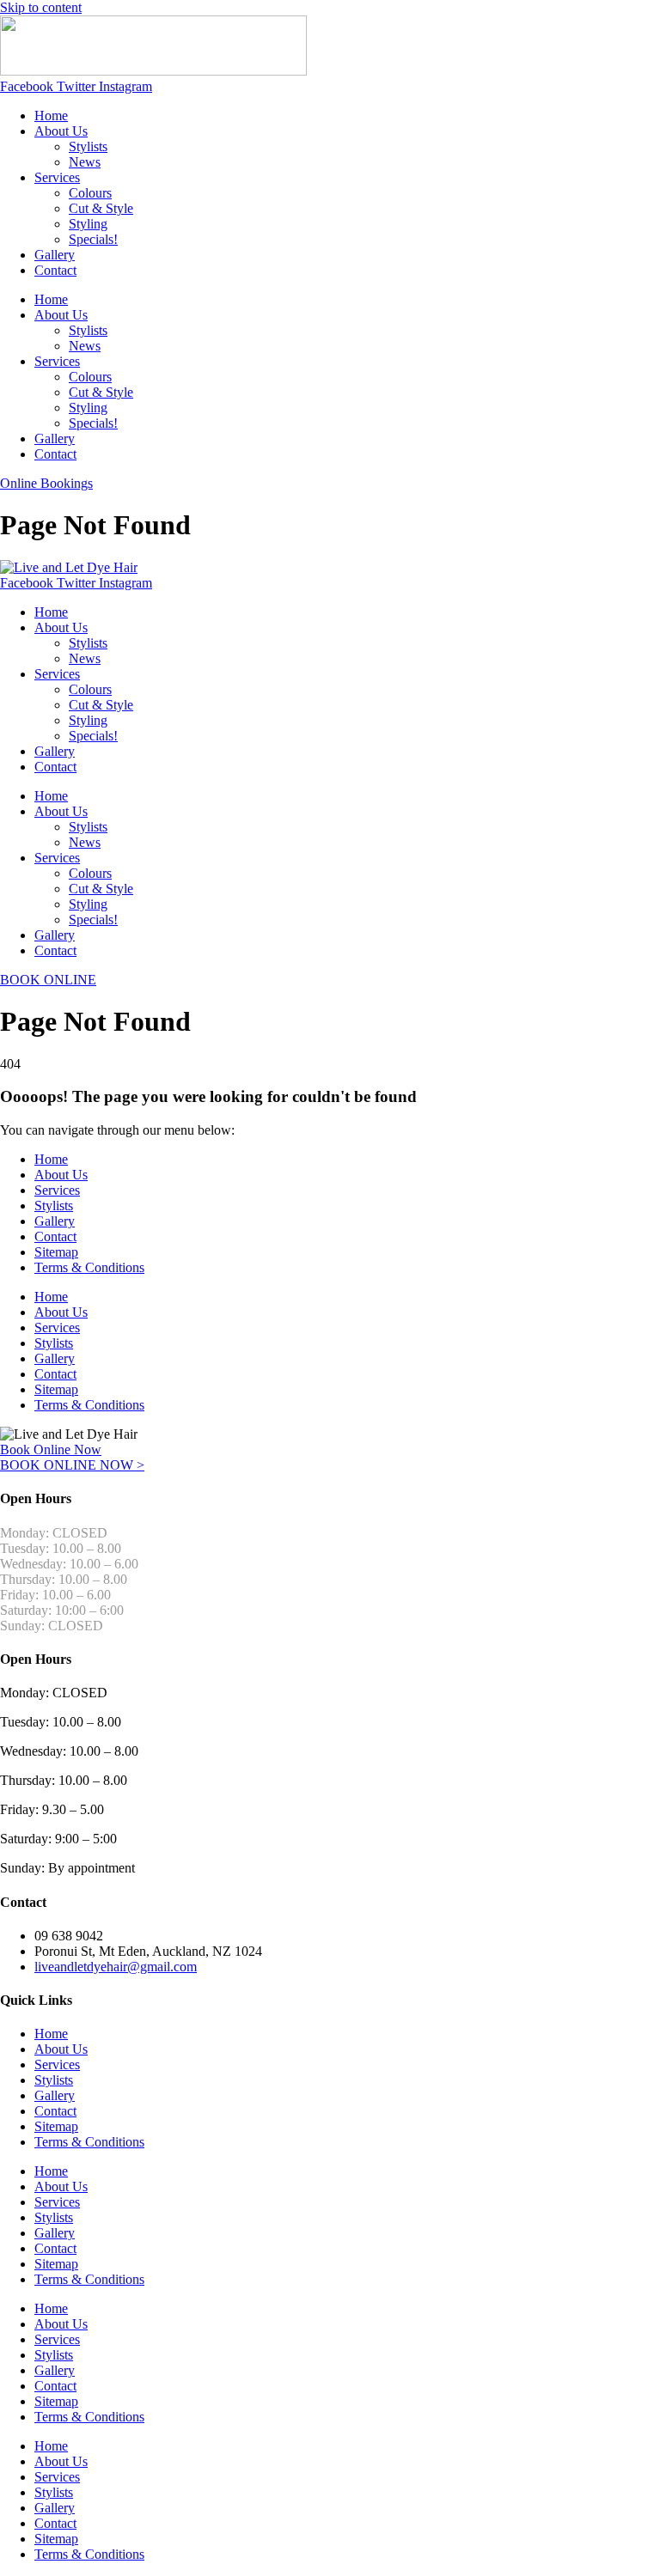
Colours (90, 193)
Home (51, 116)
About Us (61, 131)
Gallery (55, 255)
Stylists (88, 146)
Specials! (93, 239)
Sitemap (56, 1252)
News (85, 162)
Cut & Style (101, 208)
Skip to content (41, 7)
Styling (88, 224)
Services (57, 177)
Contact (55, 270)
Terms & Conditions (89, 1267)
